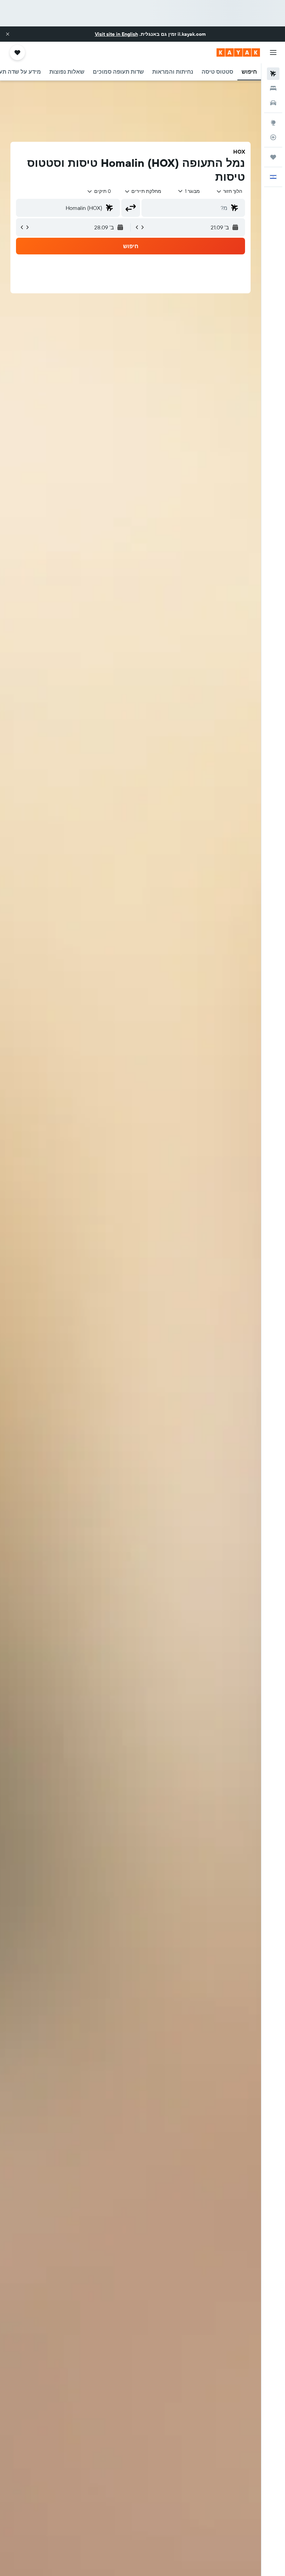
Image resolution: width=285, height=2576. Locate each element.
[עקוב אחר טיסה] (273, 137)
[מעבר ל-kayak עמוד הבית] (238, 52)
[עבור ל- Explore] (273, 123)
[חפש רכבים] (273, 103)
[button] (8, 34)
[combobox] (143, 191)
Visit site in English (116, 34)
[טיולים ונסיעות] (273, 157)
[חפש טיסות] (273, 74)
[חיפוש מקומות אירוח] (273, 88)
